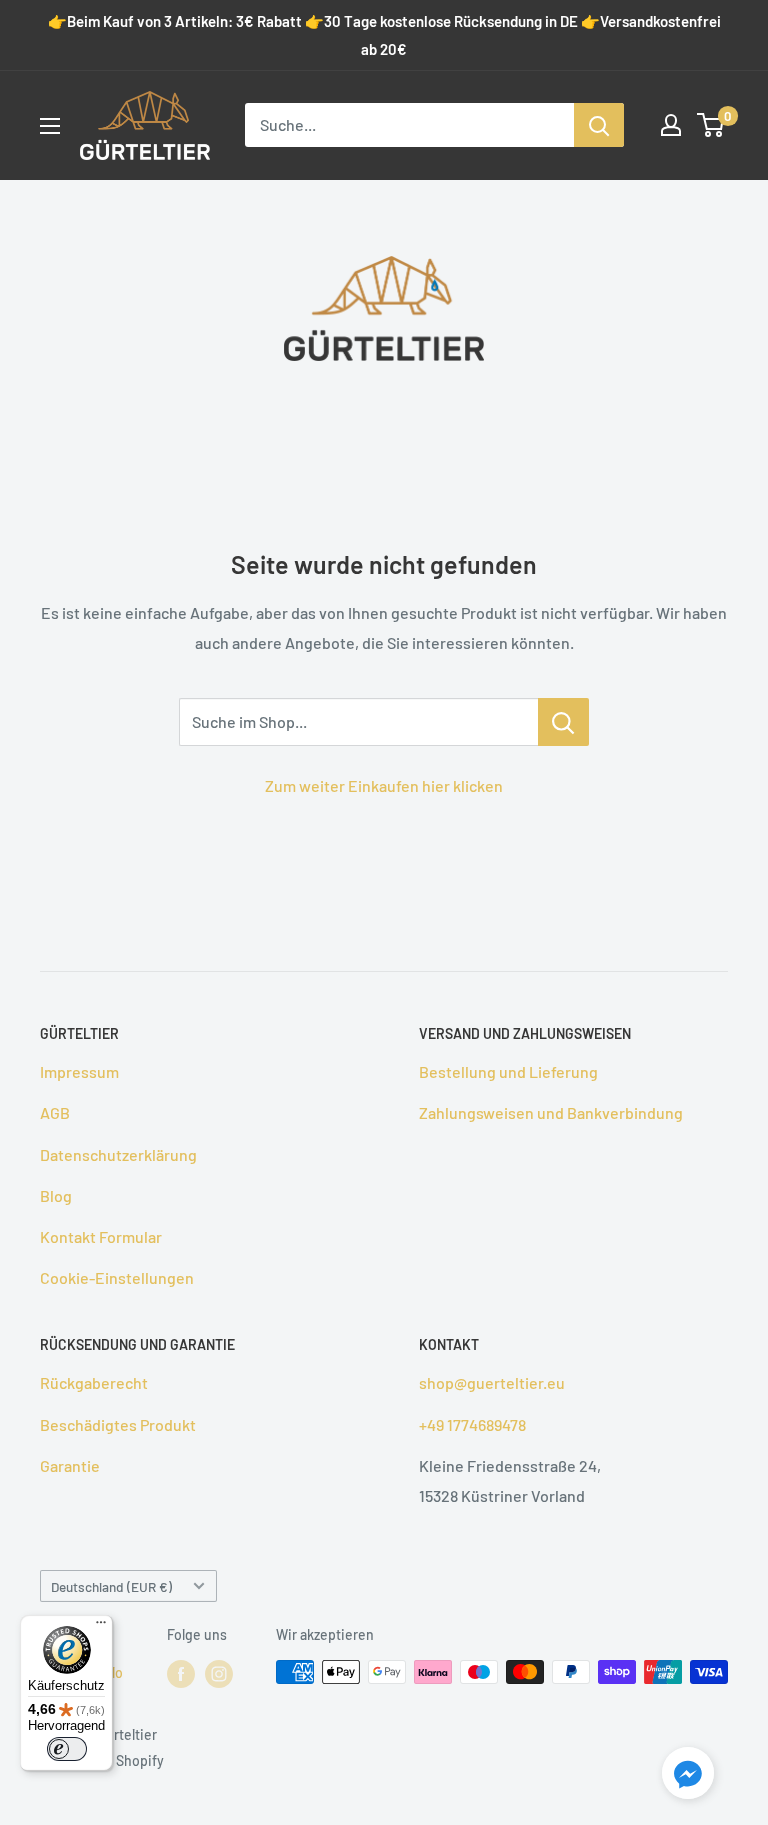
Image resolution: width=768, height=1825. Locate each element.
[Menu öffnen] (50, 126)
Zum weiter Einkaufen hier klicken (384, 785)
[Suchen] (599, 125)
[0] (711, 125)
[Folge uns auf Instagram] (219, 1674)
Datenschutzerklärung (118, 1154)
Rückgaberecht (94, 1382)
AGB (55, 1112)
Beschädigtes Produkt (118, 1424)
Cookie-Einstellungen (117, 1277)
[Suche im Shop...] (563, 722)
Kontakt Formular (101, 1236)
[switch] (67, 1749)
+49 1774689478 (472, 1424)
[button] (688, 1777)
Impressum (79, 1071)
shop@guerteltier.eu (492, 1382)
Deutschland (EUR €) (111, 1586)
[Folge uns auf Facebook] (181, 1674)
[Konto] (671, 125)
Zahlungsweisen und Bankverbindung (551, 1112)
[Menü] (101, 1627)
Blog (56, 1195)
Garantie (70, 1465)
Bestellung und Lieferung (508, 1071)
